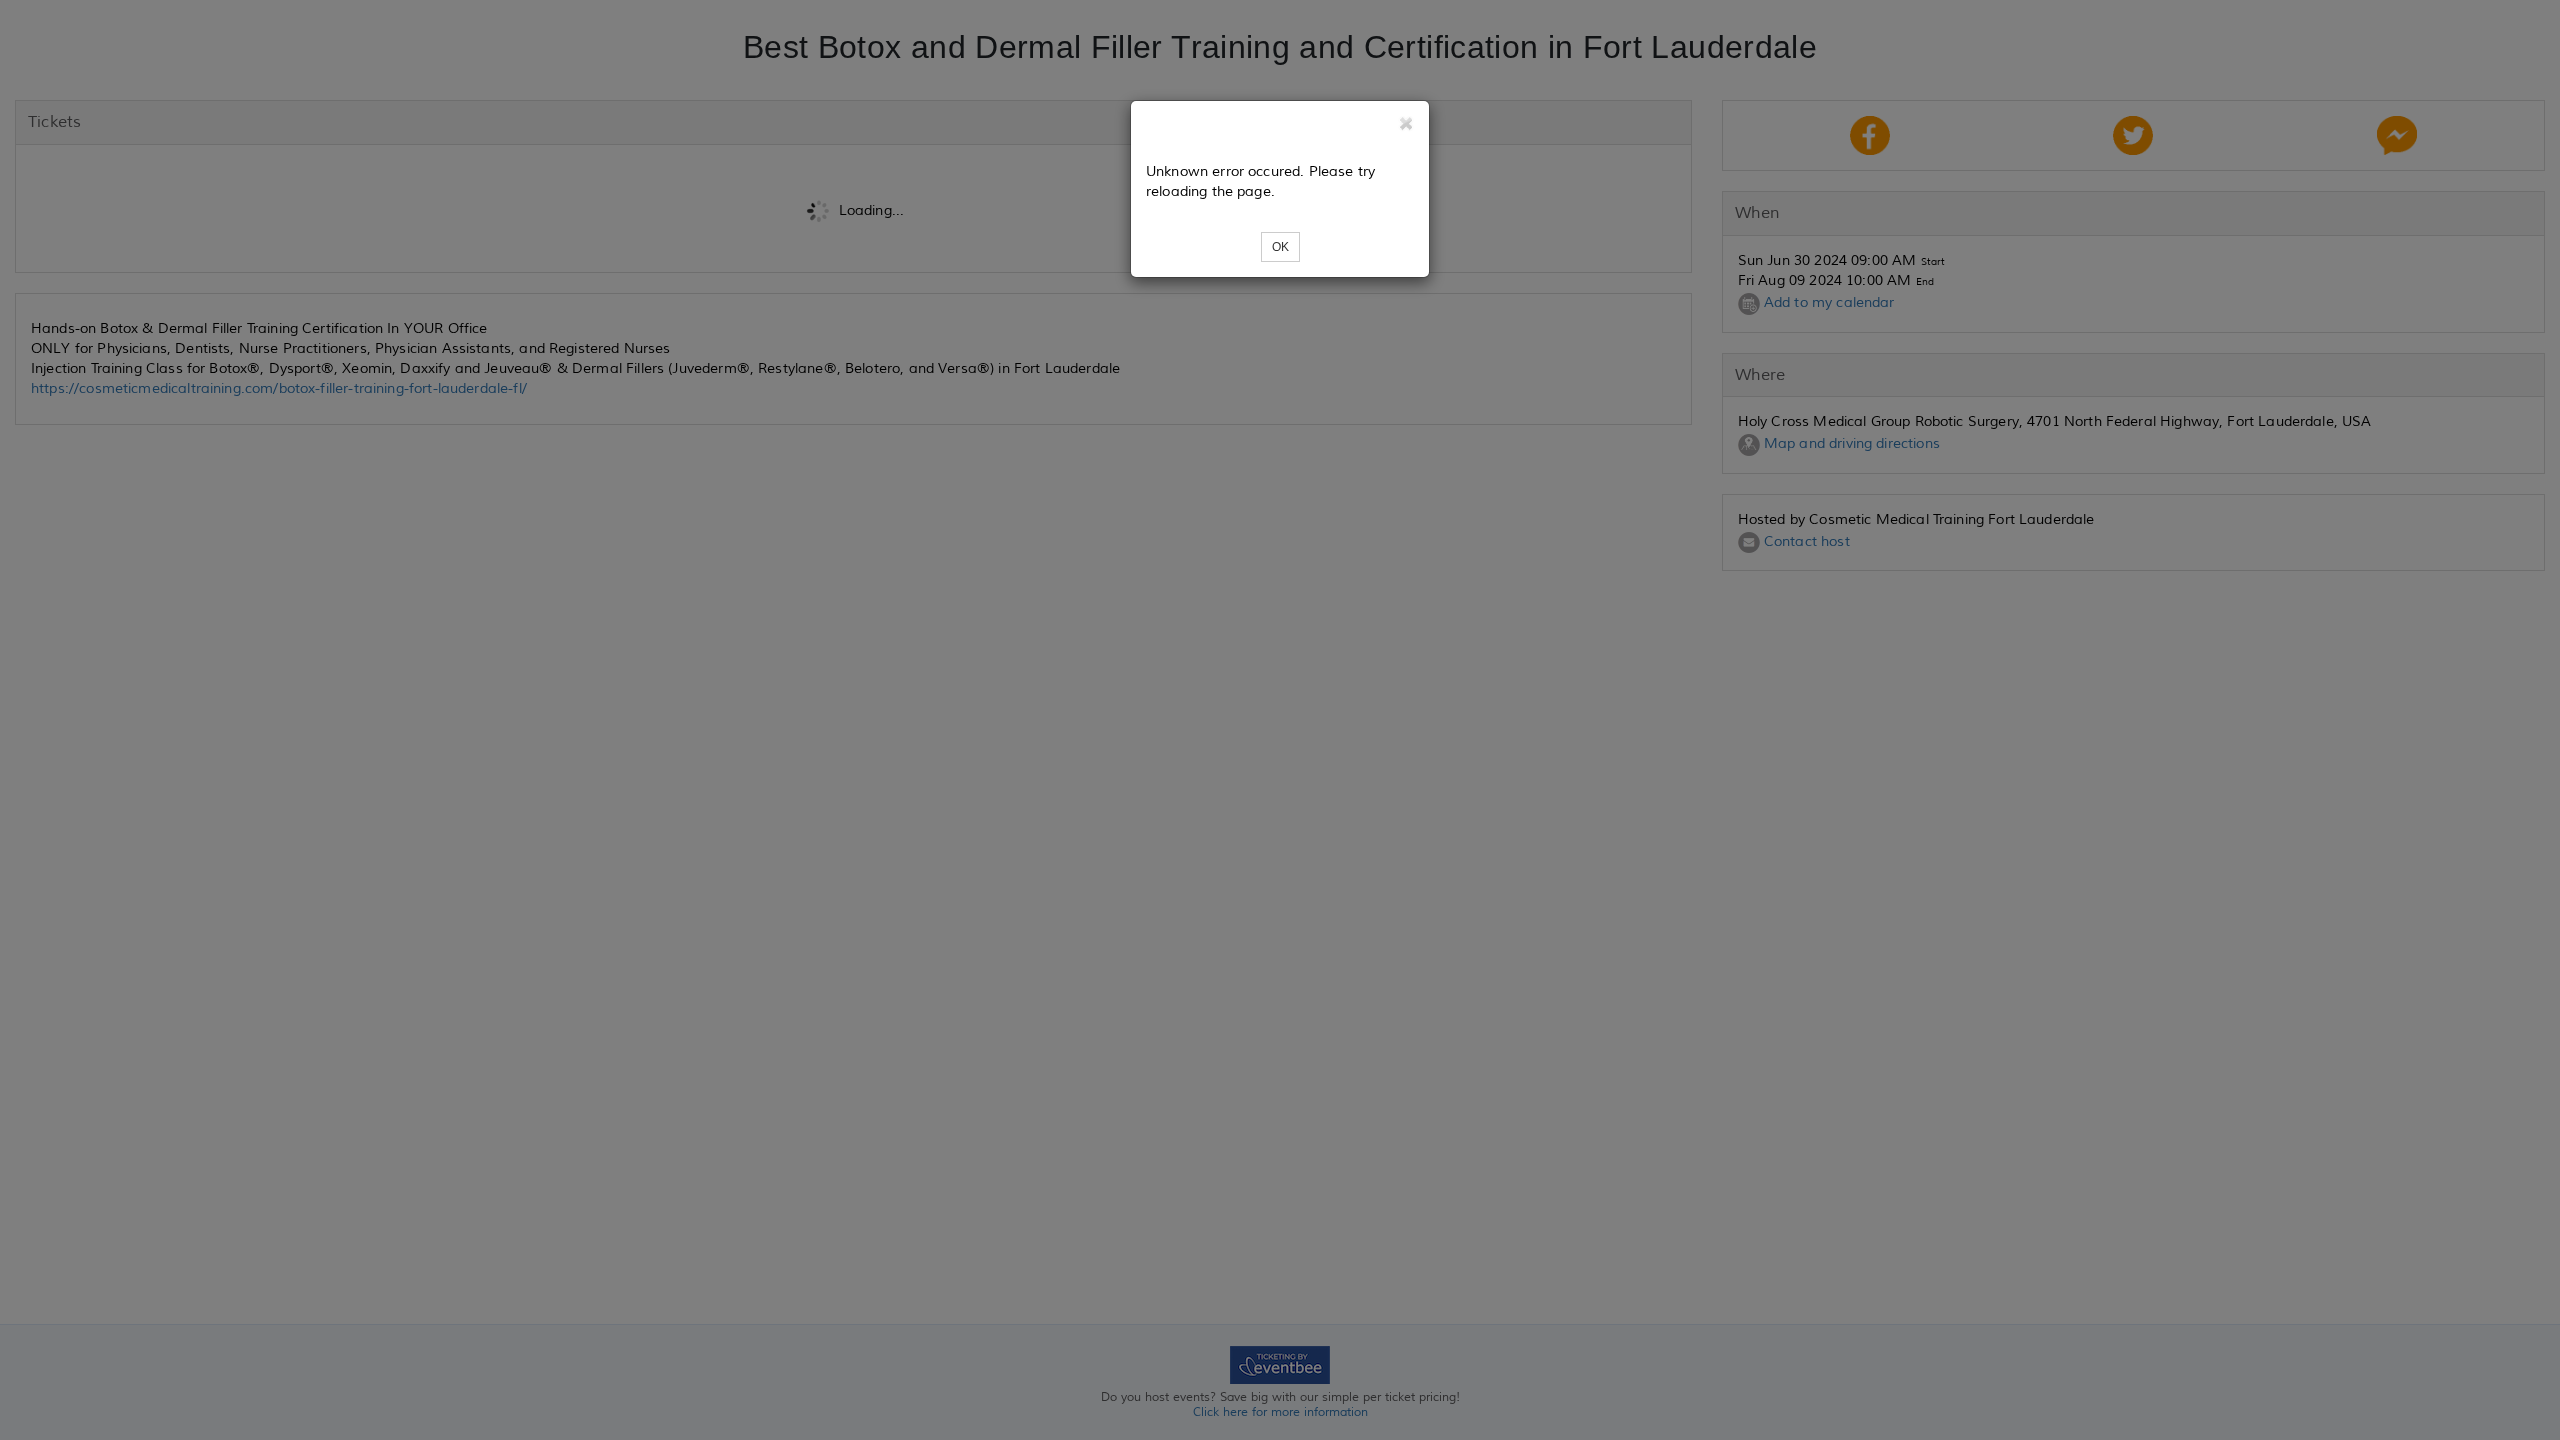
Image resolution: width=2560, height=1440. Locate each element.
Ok (1280, 247)
